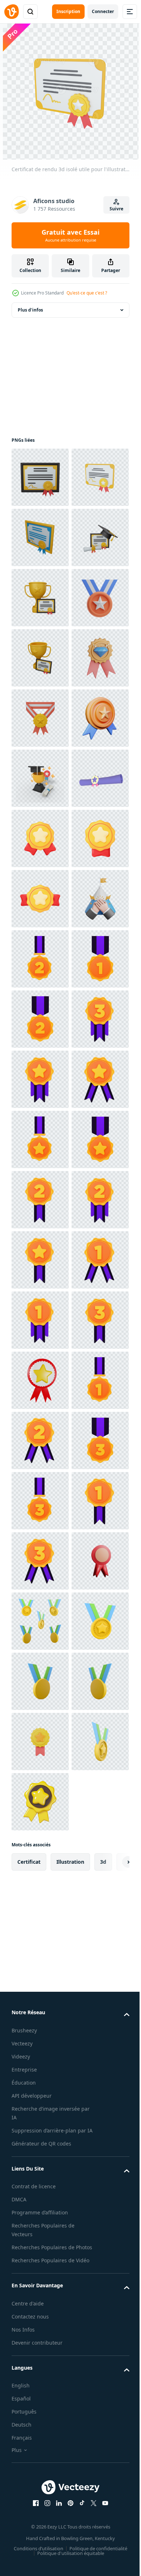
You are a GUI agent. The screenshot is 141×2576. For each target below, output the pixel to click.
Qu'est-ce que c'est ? (87, 293)
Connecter (103, 11)
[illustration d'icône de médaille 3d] (40, 1019)
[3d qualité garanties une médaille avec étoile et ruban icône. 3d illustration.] (40, 2283)
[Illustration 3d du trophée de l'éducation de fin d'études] (40, 1079)
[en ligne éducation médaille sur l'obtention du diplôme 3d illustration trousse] (40, 778)
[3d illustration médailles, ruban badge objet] (40, 1441)
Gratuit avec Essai (70, 235)
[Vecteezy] (12, 12)
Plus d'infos (30, 310)
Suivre (116, 209)
